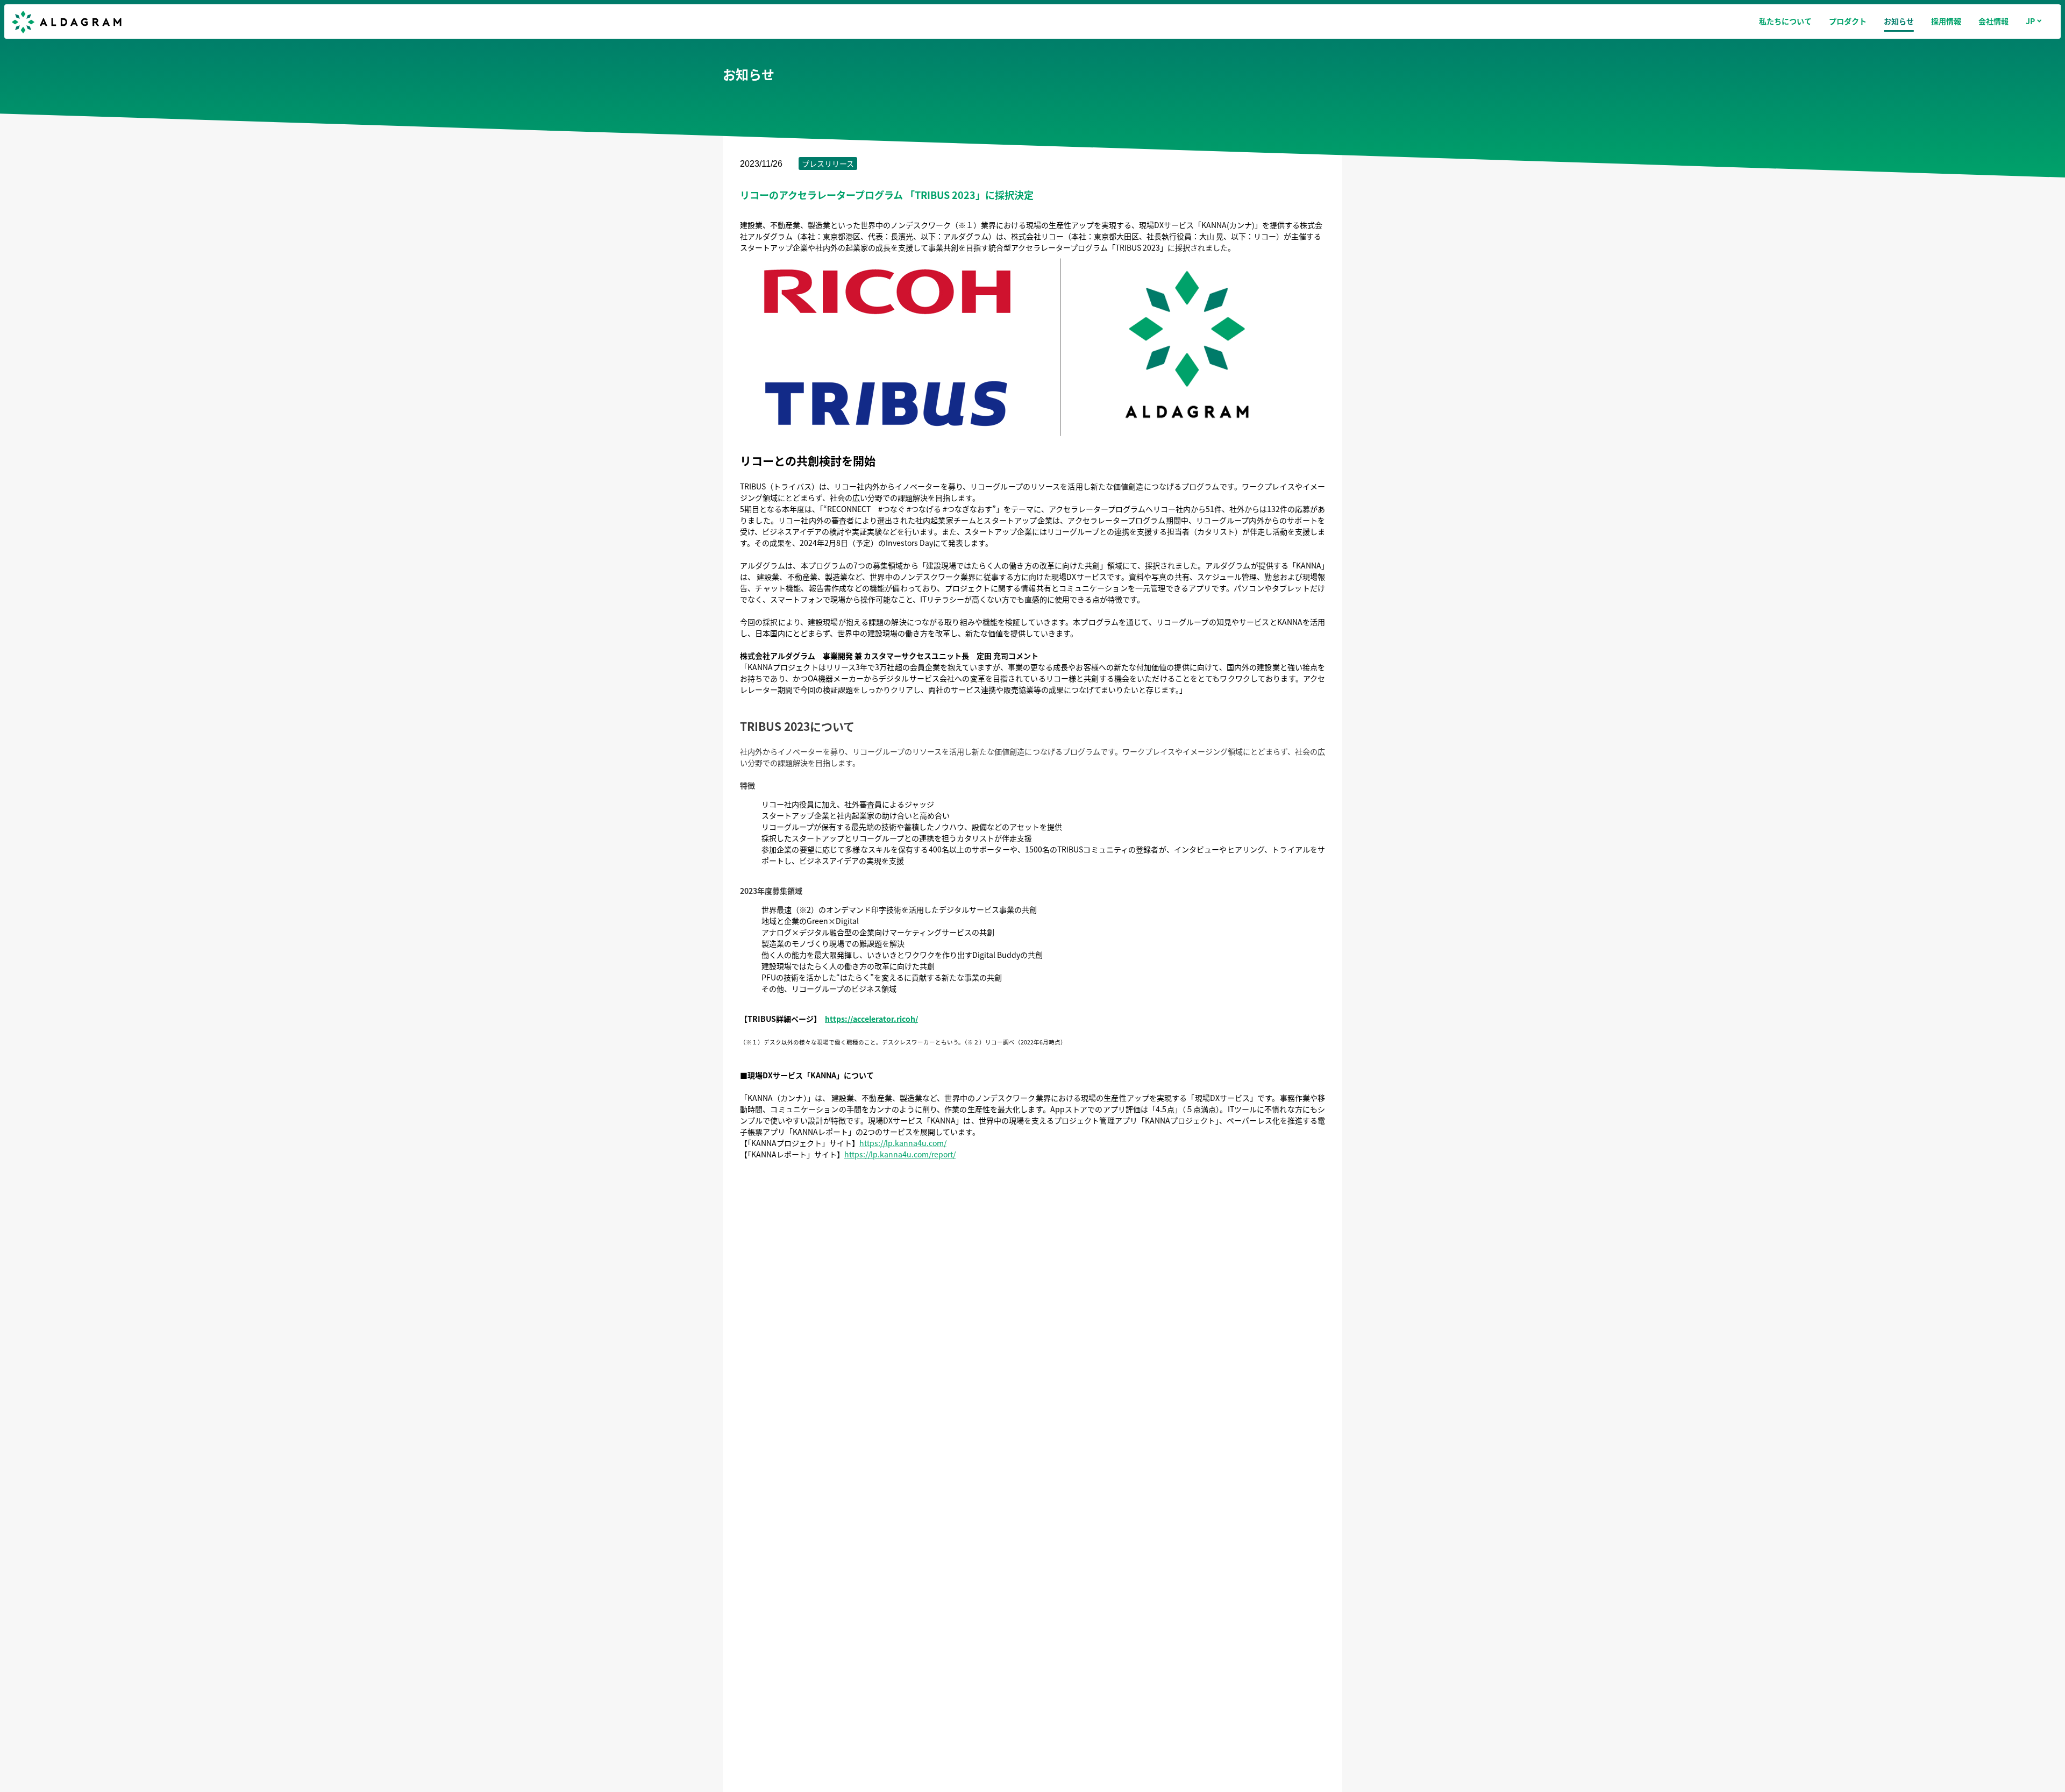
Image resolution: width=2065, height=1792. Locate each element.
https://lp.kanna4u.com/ (903, 1143)
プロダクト (1848, 21)
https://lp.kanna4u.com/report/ (900, 1154)
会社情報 (1993, 21)
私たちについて (1785, 21)
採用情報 (1946, 21)
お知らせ (1899, 21)
